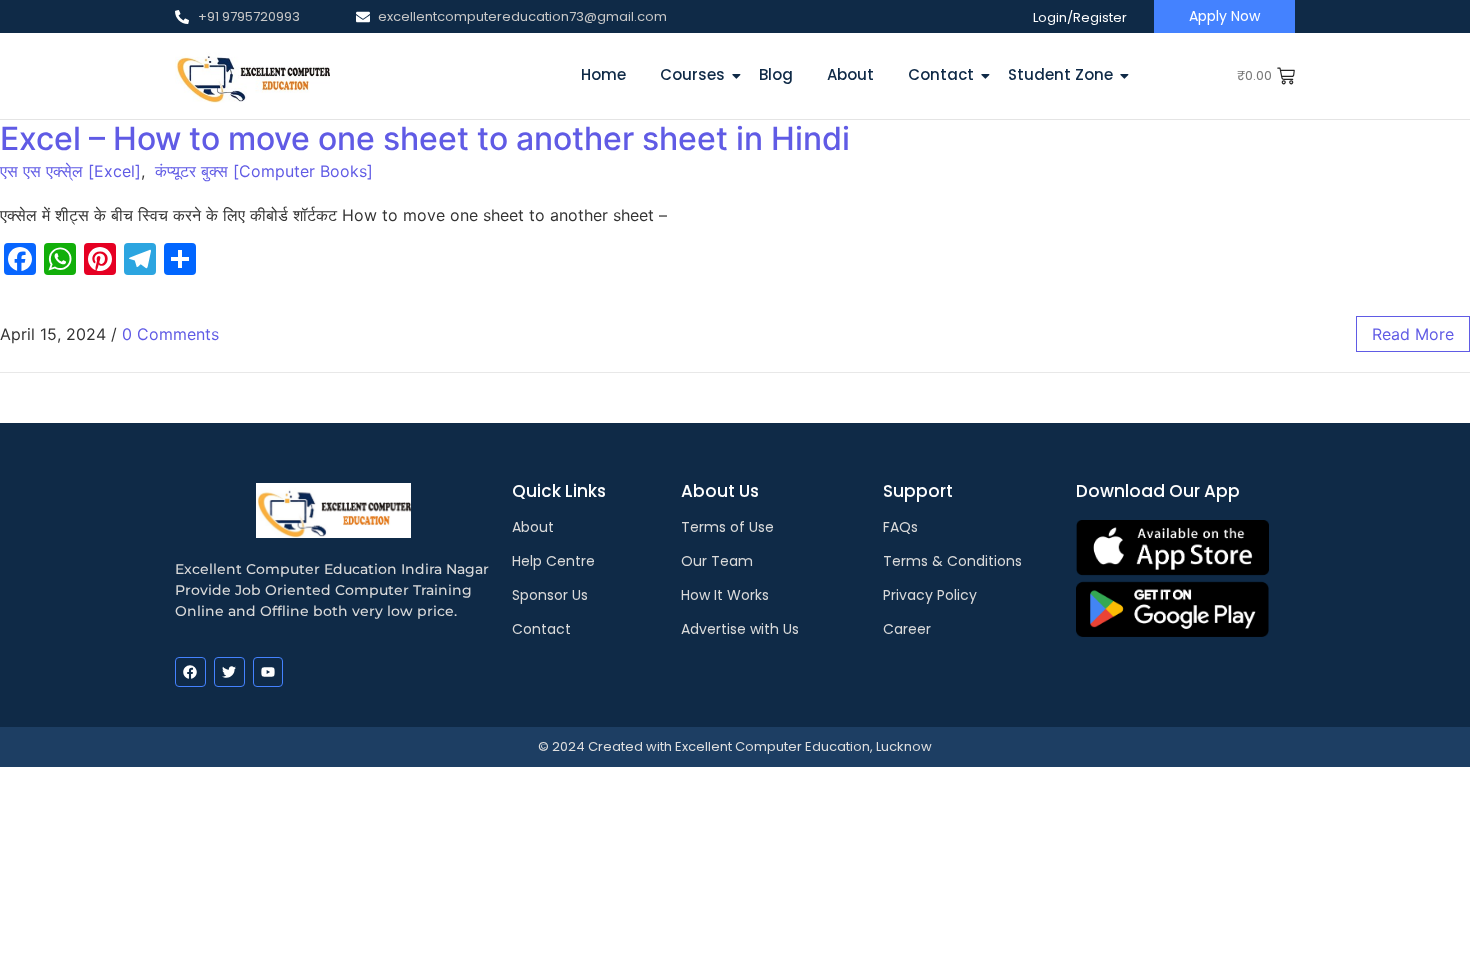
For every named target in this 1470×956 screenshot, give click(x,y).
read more (1413, 334)
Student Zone (1060, 74)
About (850, 74)
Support (918, 491)
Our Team (717, 561)
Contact (941, 74)
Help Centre (553, 561)
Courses (692, 74)
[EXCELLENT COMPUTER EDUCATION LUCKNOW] (252, 75)
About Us (720, 491)
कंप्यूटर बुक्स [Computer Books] (264, 171)
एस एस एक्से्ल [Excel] (70, 171)
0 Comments (170, 334)
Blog (776, 74)
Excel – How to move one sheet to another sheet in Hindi (425, 138)
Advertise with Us (740, 629)
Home (603, 74)
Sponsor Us (550, 595)
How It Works (725, 595)
